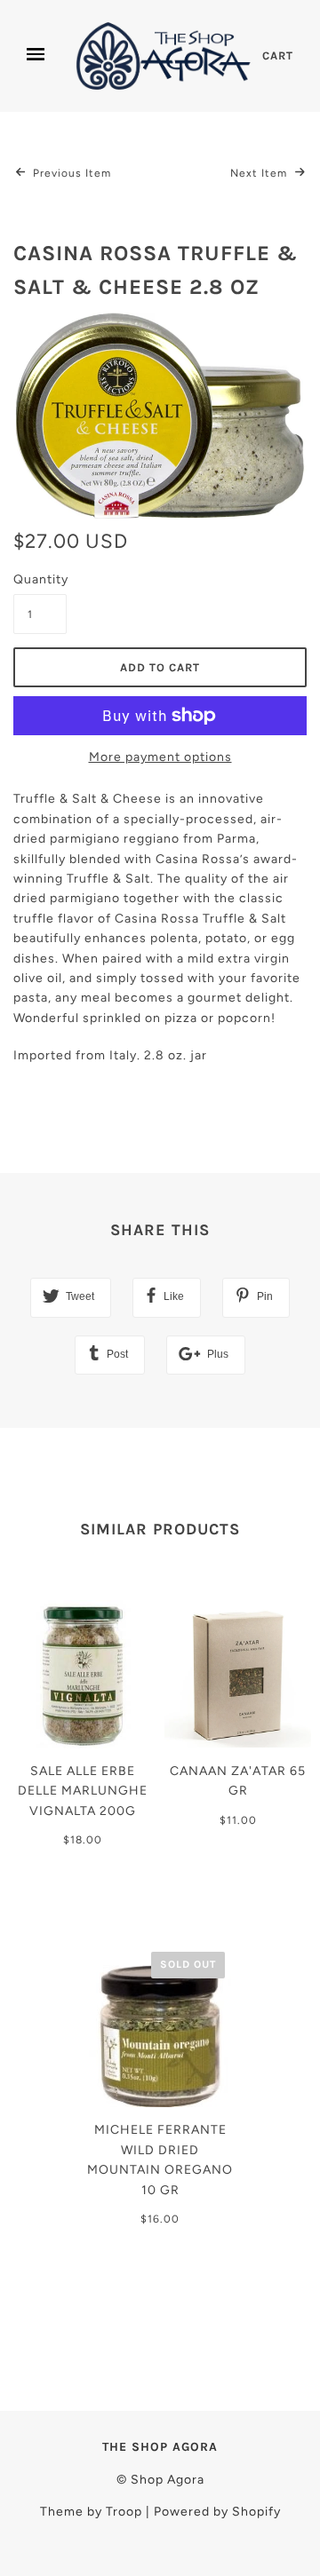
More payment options (160, 757)
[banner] (164, 56)
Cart (278, 55)
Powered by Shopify (217, 2512)
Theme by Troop (91, 2512)
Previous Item (70, 173)
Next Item (260, 173)
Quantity (40, 579)
